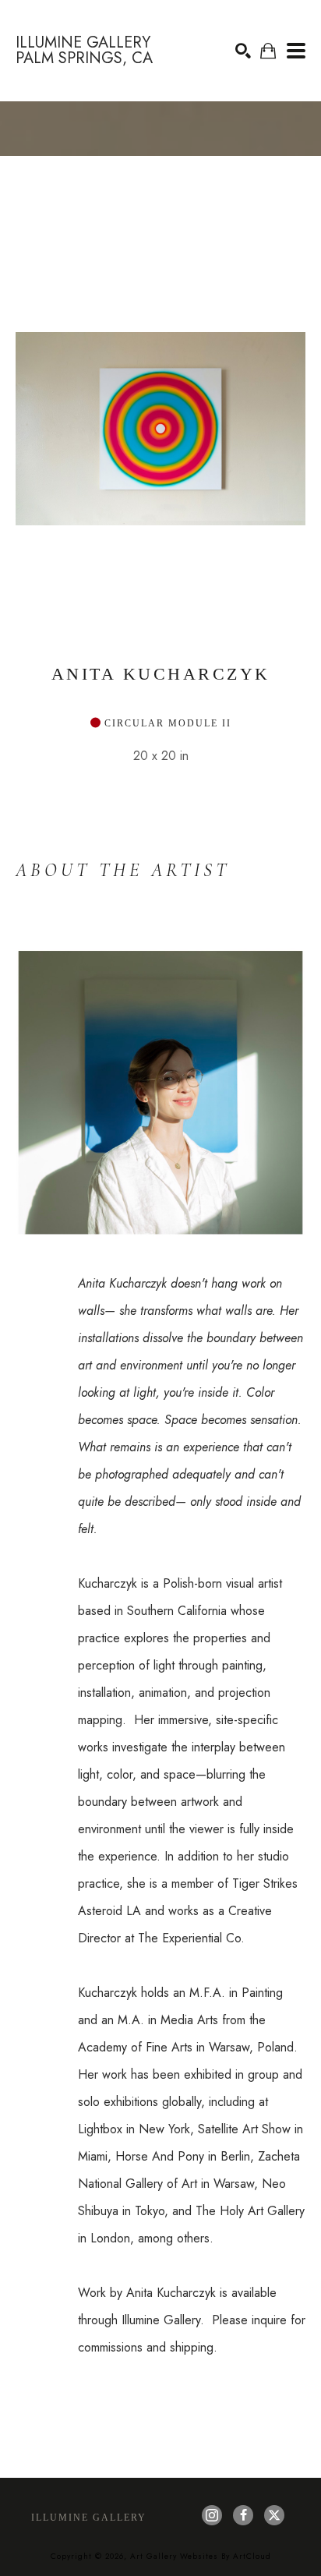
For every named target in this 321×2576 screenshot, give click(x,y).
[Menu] (296, 51)
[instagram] (212, 2515)
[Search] (243, 51)
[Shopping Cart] (268, 51)
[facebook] (243, 2515)
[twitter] (274, 2515)
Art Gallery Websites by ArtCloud (201, 2556)
